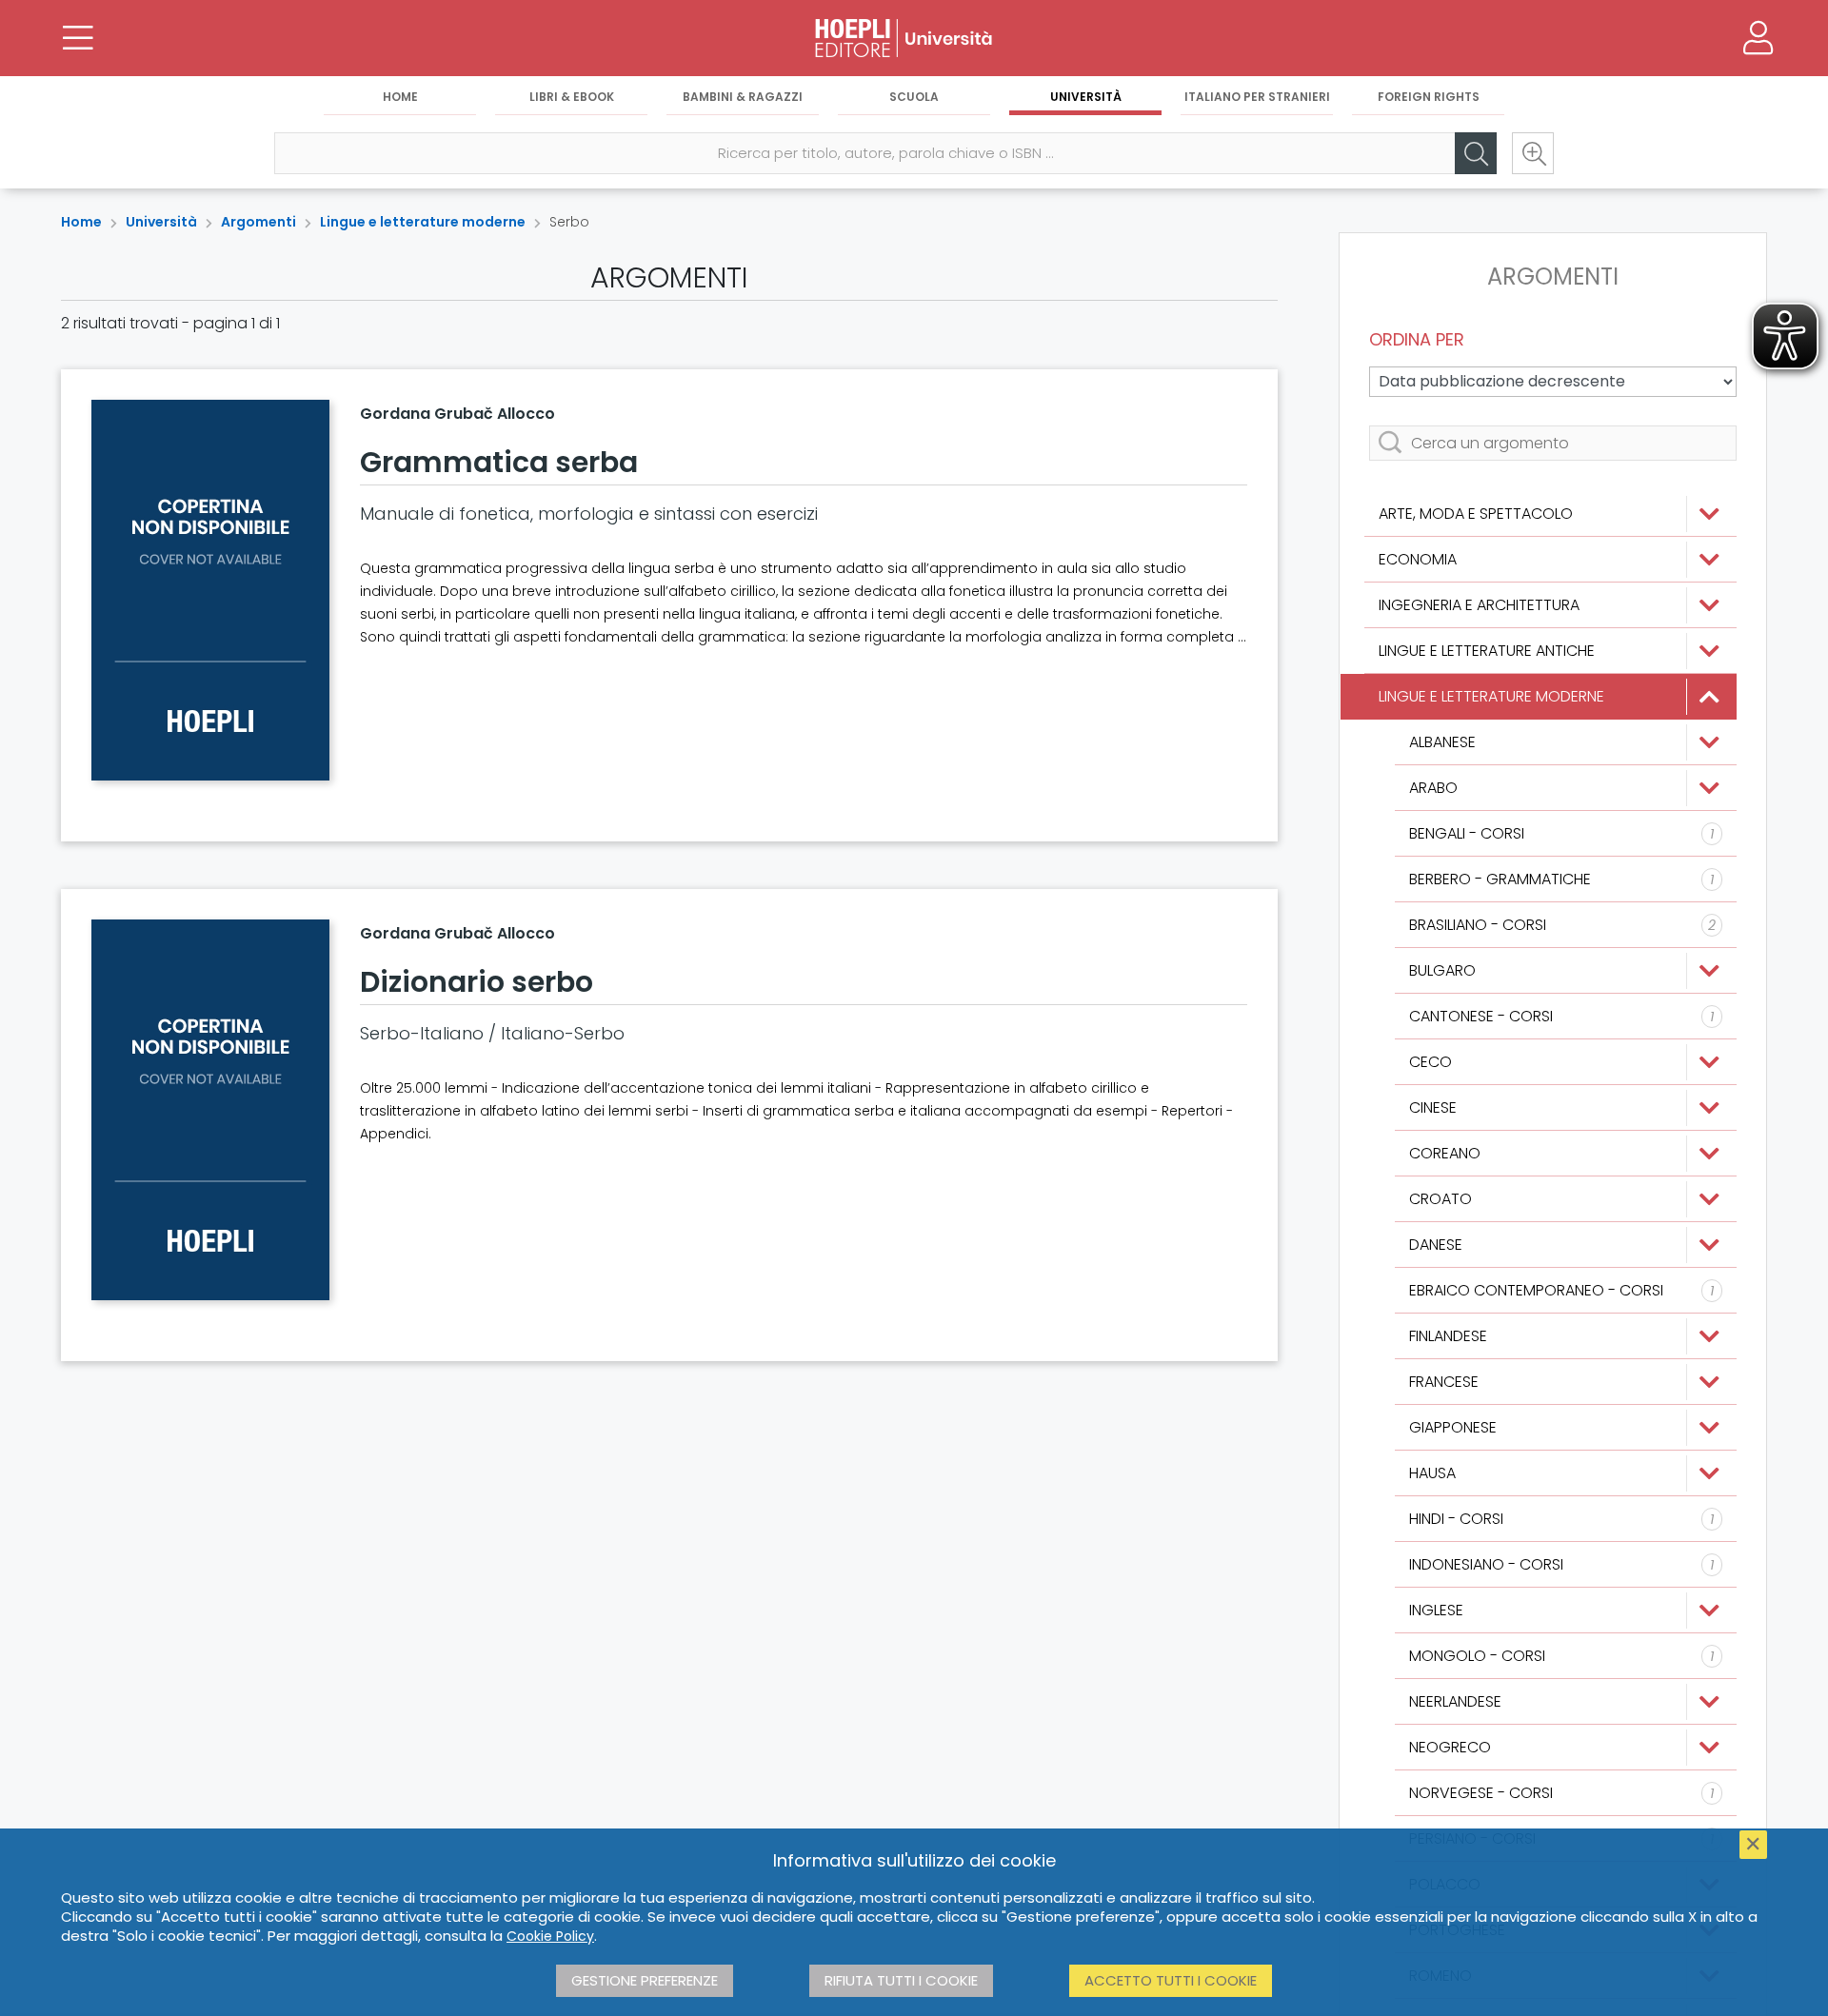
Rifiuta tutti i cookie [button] (901, 1980)
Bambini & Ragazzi (743, 97)
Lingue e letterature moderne (423, 222)
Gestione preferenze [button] (645, 1980)
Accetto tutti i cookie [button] (1171, 1980)
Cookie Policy (550, 1936)
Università (1086, 97)
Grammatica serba (499, 462)
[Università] (914, 38)
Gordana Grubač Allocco (457, 414)
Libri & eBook (572, 97)
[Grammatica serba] (210, 590)
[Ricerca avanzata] (1533, 153)
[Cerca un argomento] (1553, 443)
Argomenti (258, 222)
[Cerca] (1476, 153)
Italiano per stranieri (1257, 97)
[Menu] (78, 38)
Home (400, 97)
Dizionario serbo (477, 982)
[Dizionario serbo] (210, 1110)
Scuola (914, 97)
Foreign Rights (1429, 97)
